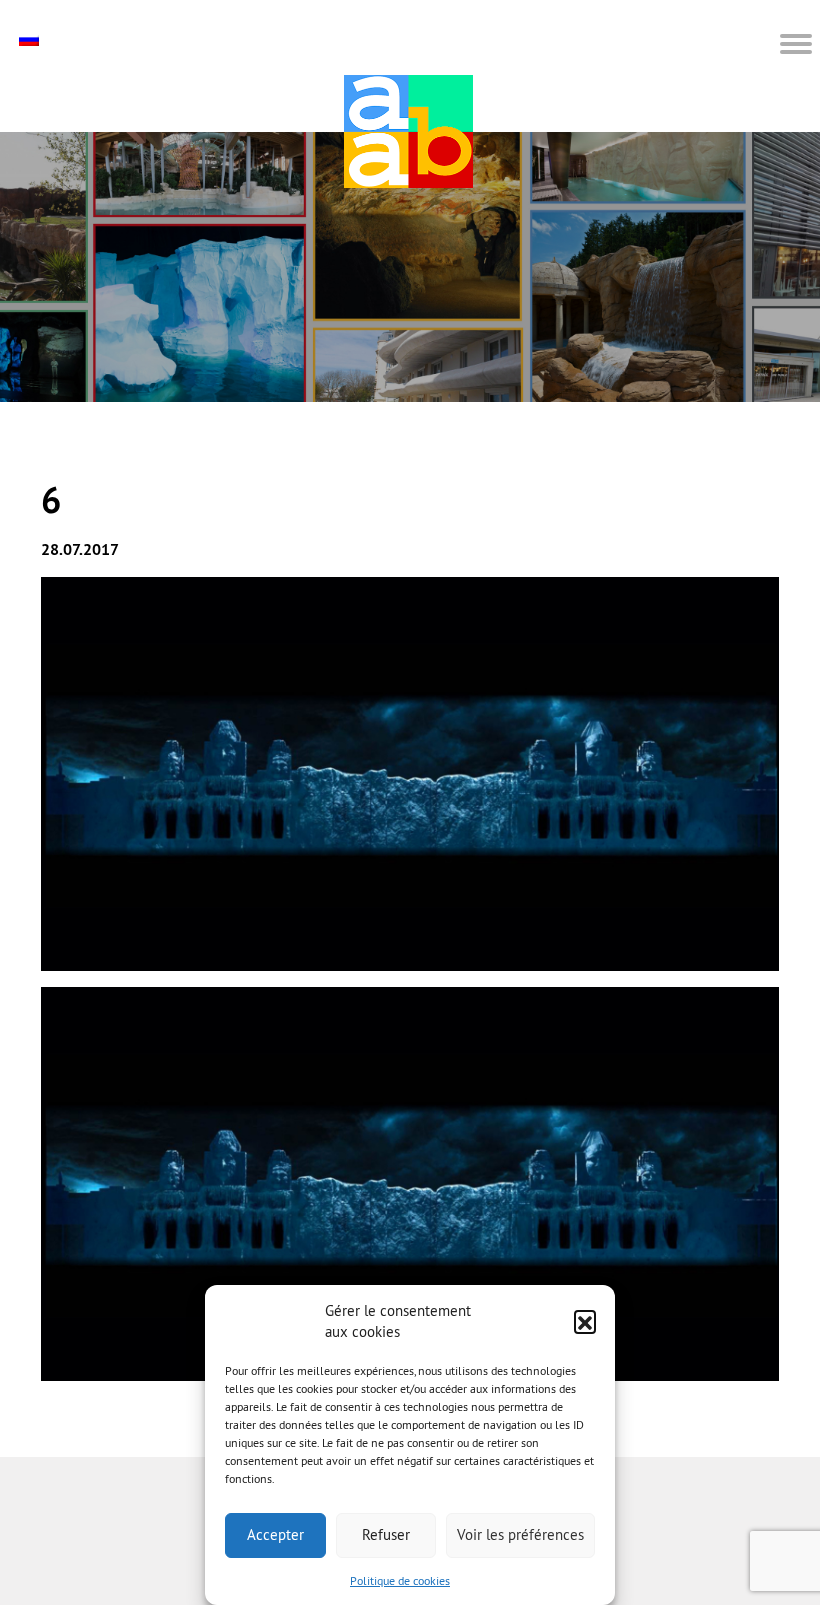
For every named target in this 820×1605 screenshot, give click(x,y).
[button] (585, 1321)
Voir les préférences (520, 1534)
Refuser (386, 1534)
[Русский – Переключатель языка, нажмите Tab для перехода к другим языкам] (31, 39)
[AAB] (408, 131)
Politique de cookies (400, 1580)
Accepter (275, 1534)
